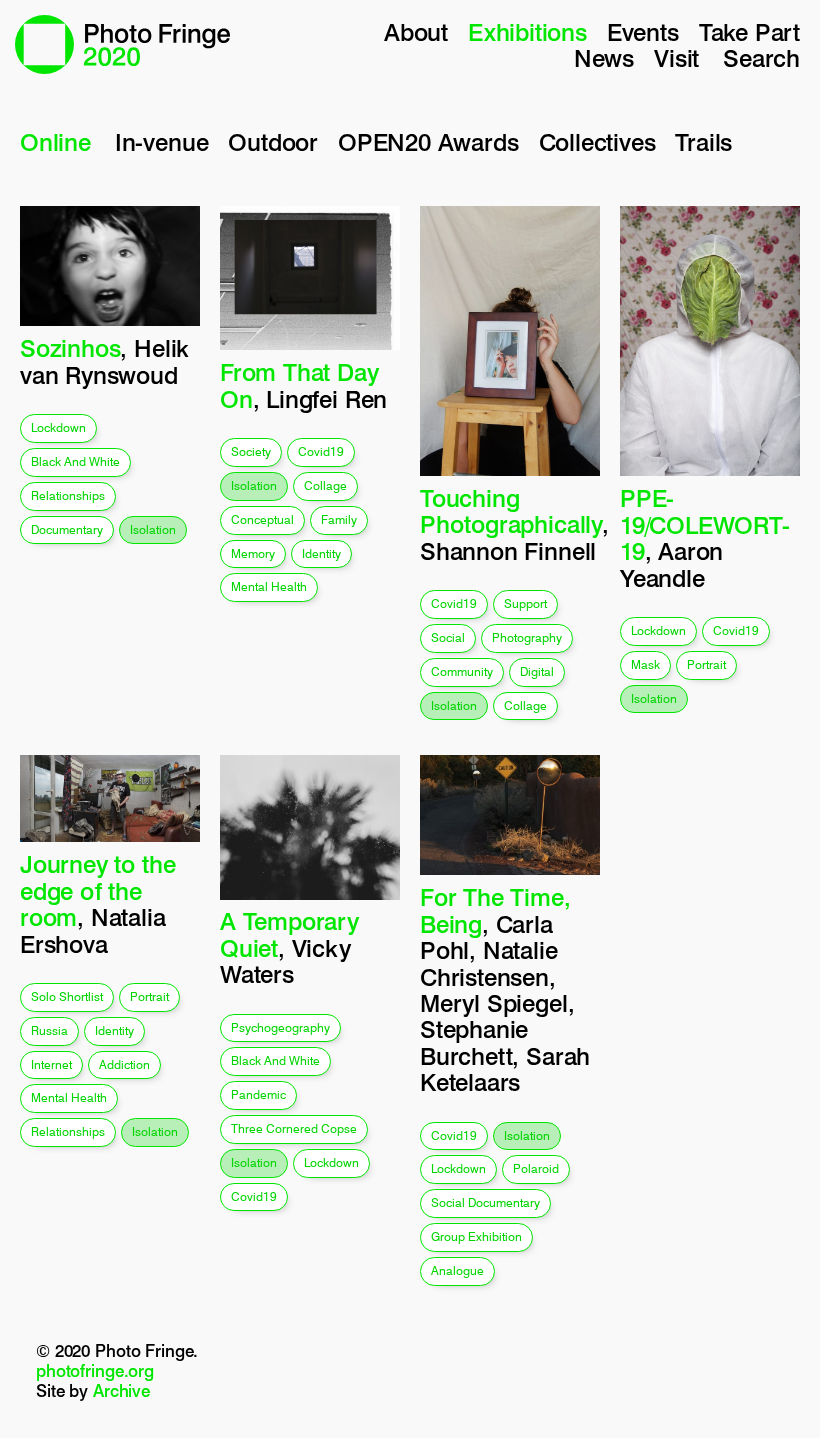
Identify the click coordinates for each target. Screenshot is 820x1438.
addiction (124, 1064)
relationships (68, 495)
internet (51, 1064)
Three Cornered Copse (294, 1128)
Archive (121, 1391)
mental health (269, 586)
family (339, 519)
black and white (75, 461)
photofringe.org (95, 1371)
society (251, 451)
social (448, 637)
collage (325, 485)
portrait (706, 664)
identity (321, 553)
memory (253, 553)
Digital (537, 671)
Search (761, 58)
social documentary (485, 1202)
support (525, 603)
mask (645, 664)
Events (643, 32)
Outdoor (273, 142)
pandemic (258, 1094)
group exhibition (476, 1236)
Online (55, 142)
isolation (153, 529)
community (462, 671)
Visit (676, 58)
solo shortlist (67, 996)
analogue (457, 1270)
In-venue (161, 142)
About (416, 32)
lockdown (58, 427)
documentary (67, 529)
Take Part (749, 32)
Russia (49, 1030)
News (604, 58)
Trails (703, 142)
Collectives (597, 142)
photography (527, 637)
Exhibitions (527, 32)
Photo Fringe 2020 (122, 44)
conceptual (262, 519)
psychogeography (280, 1027)
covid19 (321, 451)
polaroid (536, 1168)
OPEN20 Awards (428, 142)
